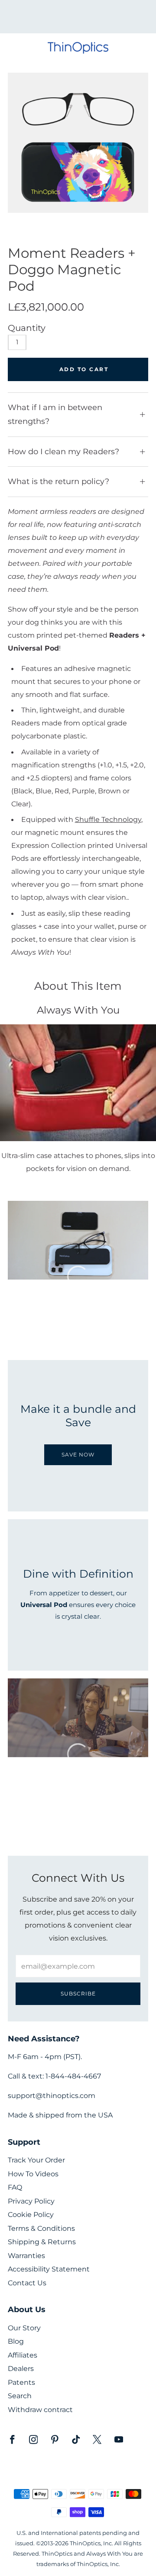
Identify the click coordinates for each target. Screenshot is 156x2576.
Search (20, 2396)
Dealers (21, 2369)
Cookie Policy (31, 2215)
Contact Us (27, 2283)
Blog (16, 2341)
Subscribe (78, 1994)
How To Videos (33, 2174)
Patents (21, 2382)
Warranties (26, 2256)
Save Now (78, 1455)
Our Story (24, 2328)
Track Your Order (36, 2160)
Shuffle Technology (108, 819)
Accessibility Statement (49, 2269)
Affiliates (23, 2355)
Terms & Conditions (41, 2228)
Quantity (27, 328)
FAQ (15, 2187)
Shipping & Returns (42, 2242)
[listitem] (78, 17)
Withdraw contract (40, 2410)
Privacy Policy (31, 2201)
